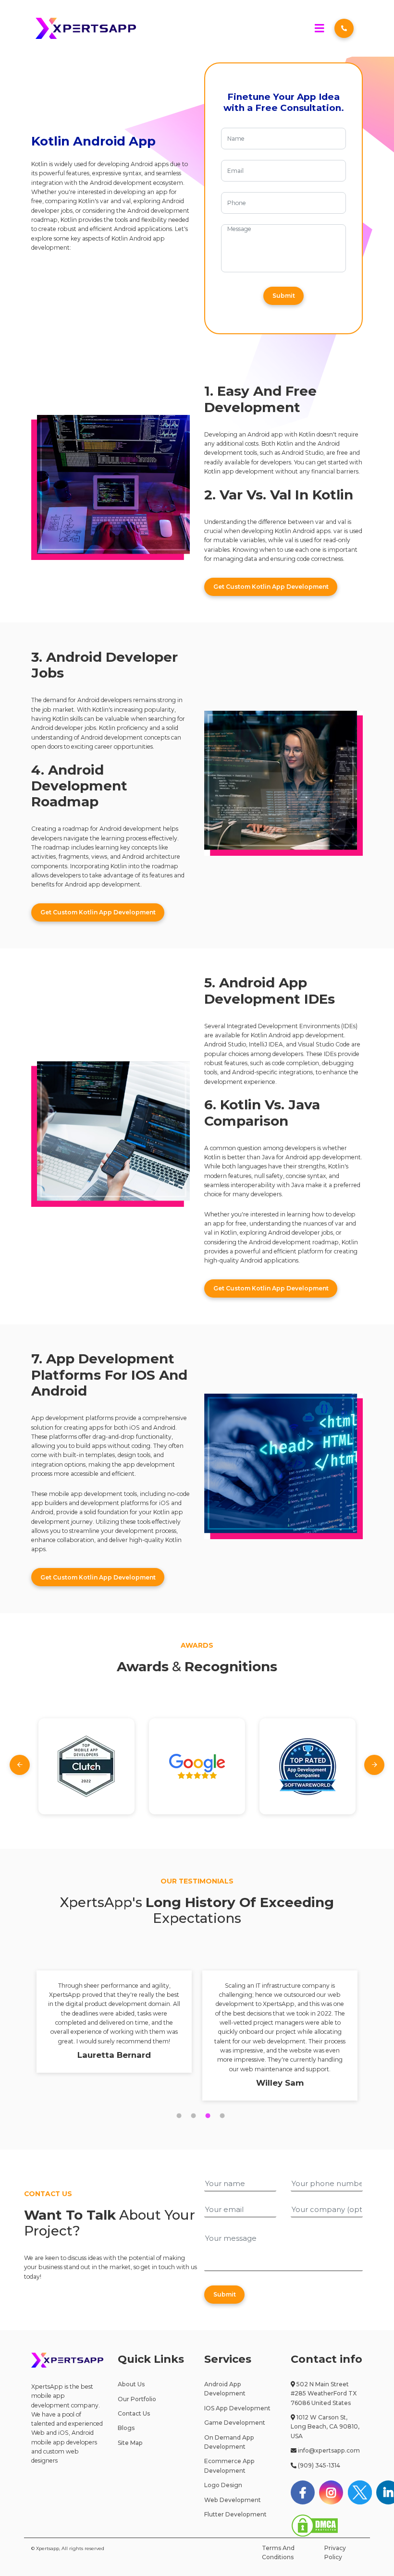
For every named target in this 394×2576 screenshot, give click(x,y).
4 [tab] (219, 2116)
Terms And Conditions (278, 2552)
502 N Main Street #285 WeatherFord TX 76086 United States (324, 2394)
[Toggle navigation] (319, 29)
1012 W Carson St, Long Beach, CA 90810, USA (325, 2427)
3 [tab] (204, 2116)
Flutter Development (235, 2514)
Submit (284, 296)
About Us (131, 2384)
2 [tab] (190, 2116)
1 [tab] (175, 2116)
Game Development (235, 2423)
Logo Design (223, 2485)
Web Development (233, 2500)
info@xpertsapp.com (329, 2450)
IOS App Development (237, 2408)
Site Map (130, 2443)
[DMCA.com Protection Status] (315, 2525)
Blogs (126, 2428)
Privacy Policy (335, 2552)
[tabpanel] (114, 2022)
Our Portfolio (137, 2399)
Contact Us (134, 2413)
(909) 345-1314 (319, 2465)
